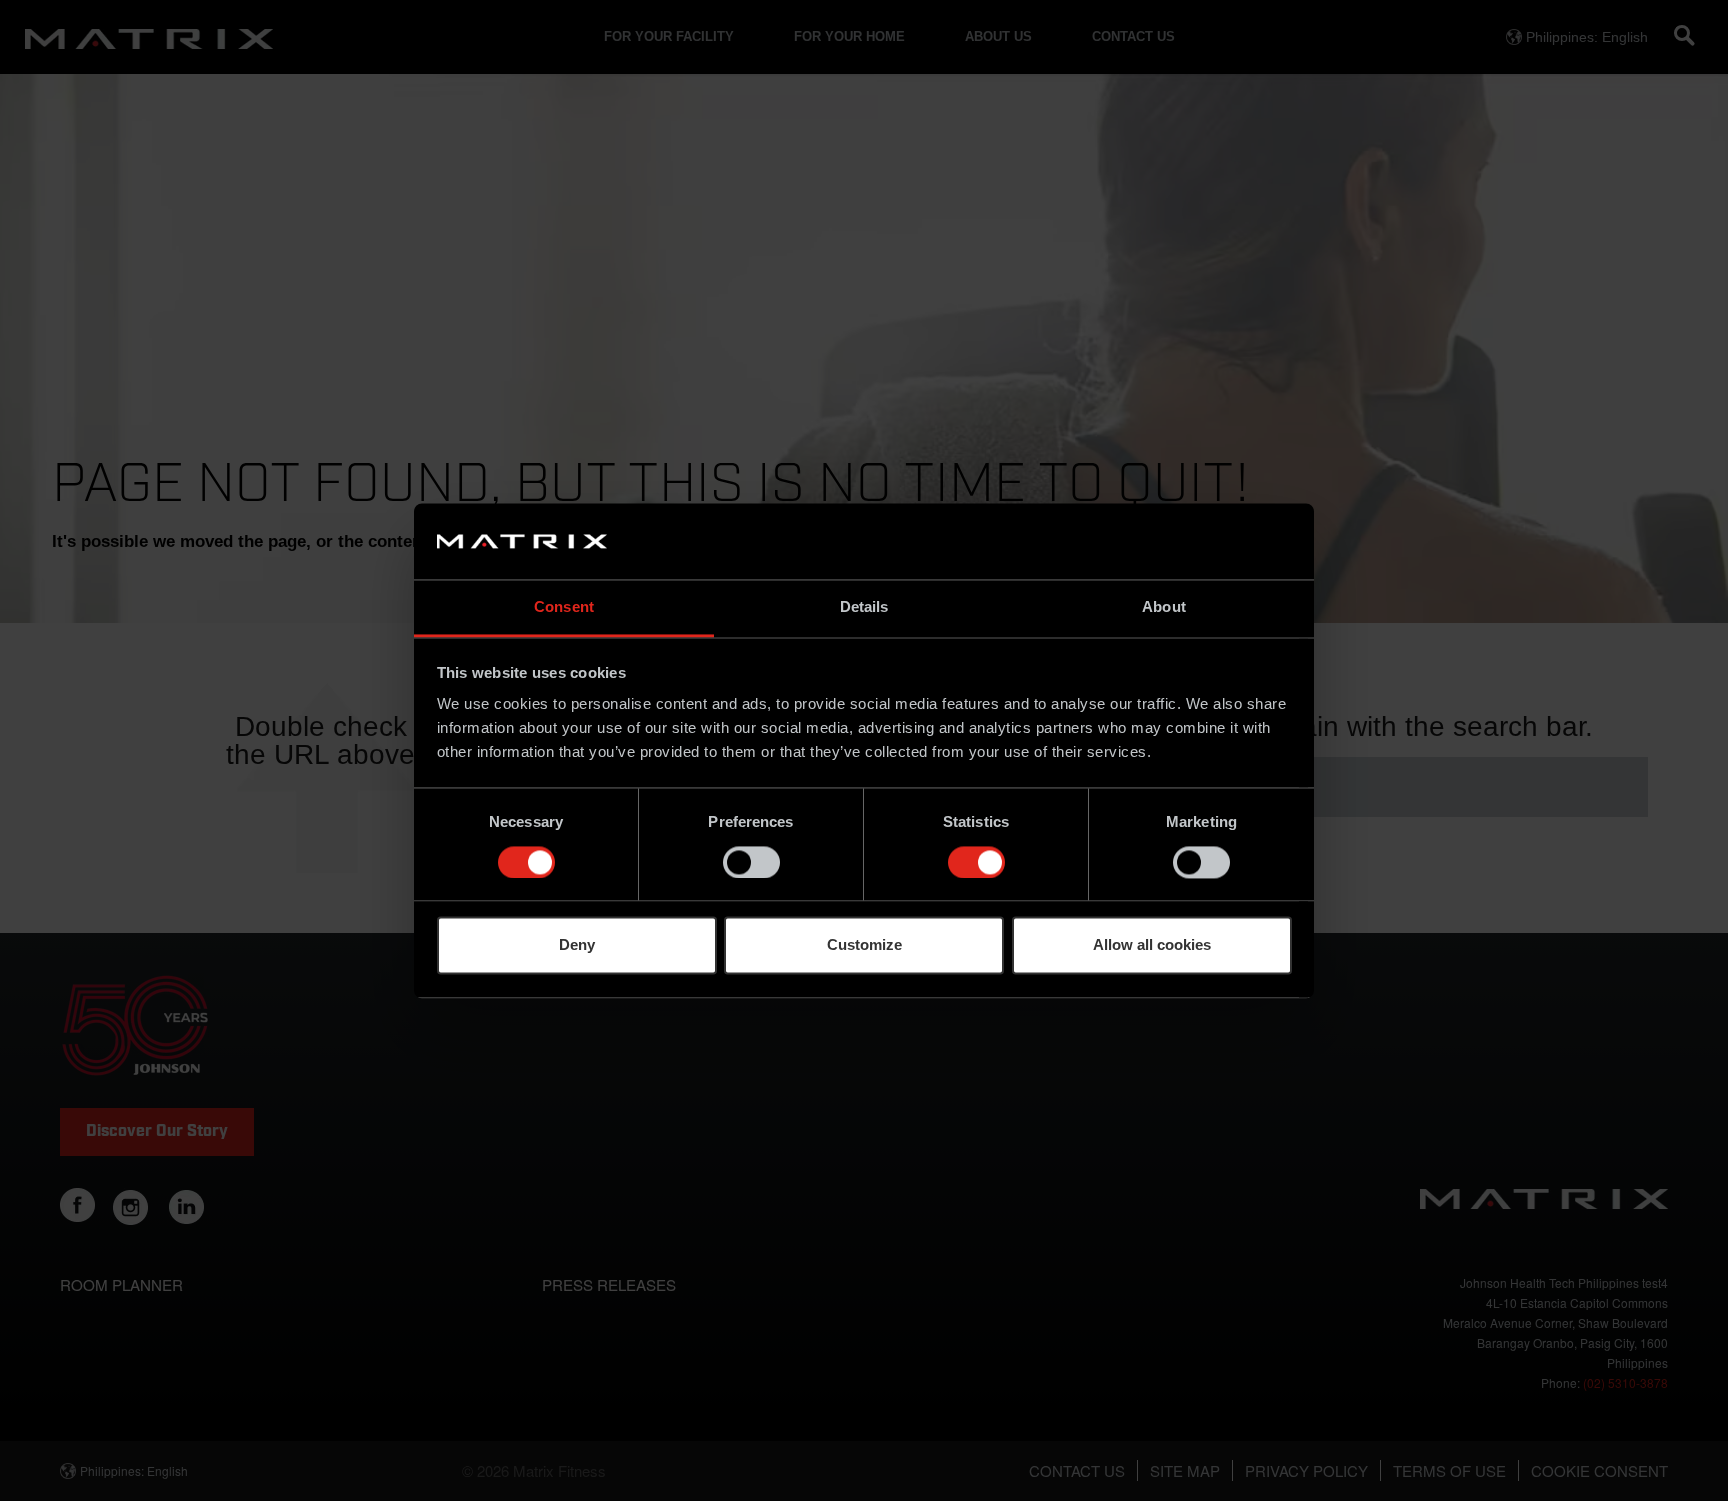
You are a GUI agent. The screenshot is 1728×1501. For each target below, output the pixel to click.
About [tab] (1164, 607)
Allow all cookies (1152, 945)
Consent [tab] (564, 607)
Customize (864, 945)
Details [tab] (864, 607)
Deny (577, 945)
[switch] (751, 862)
